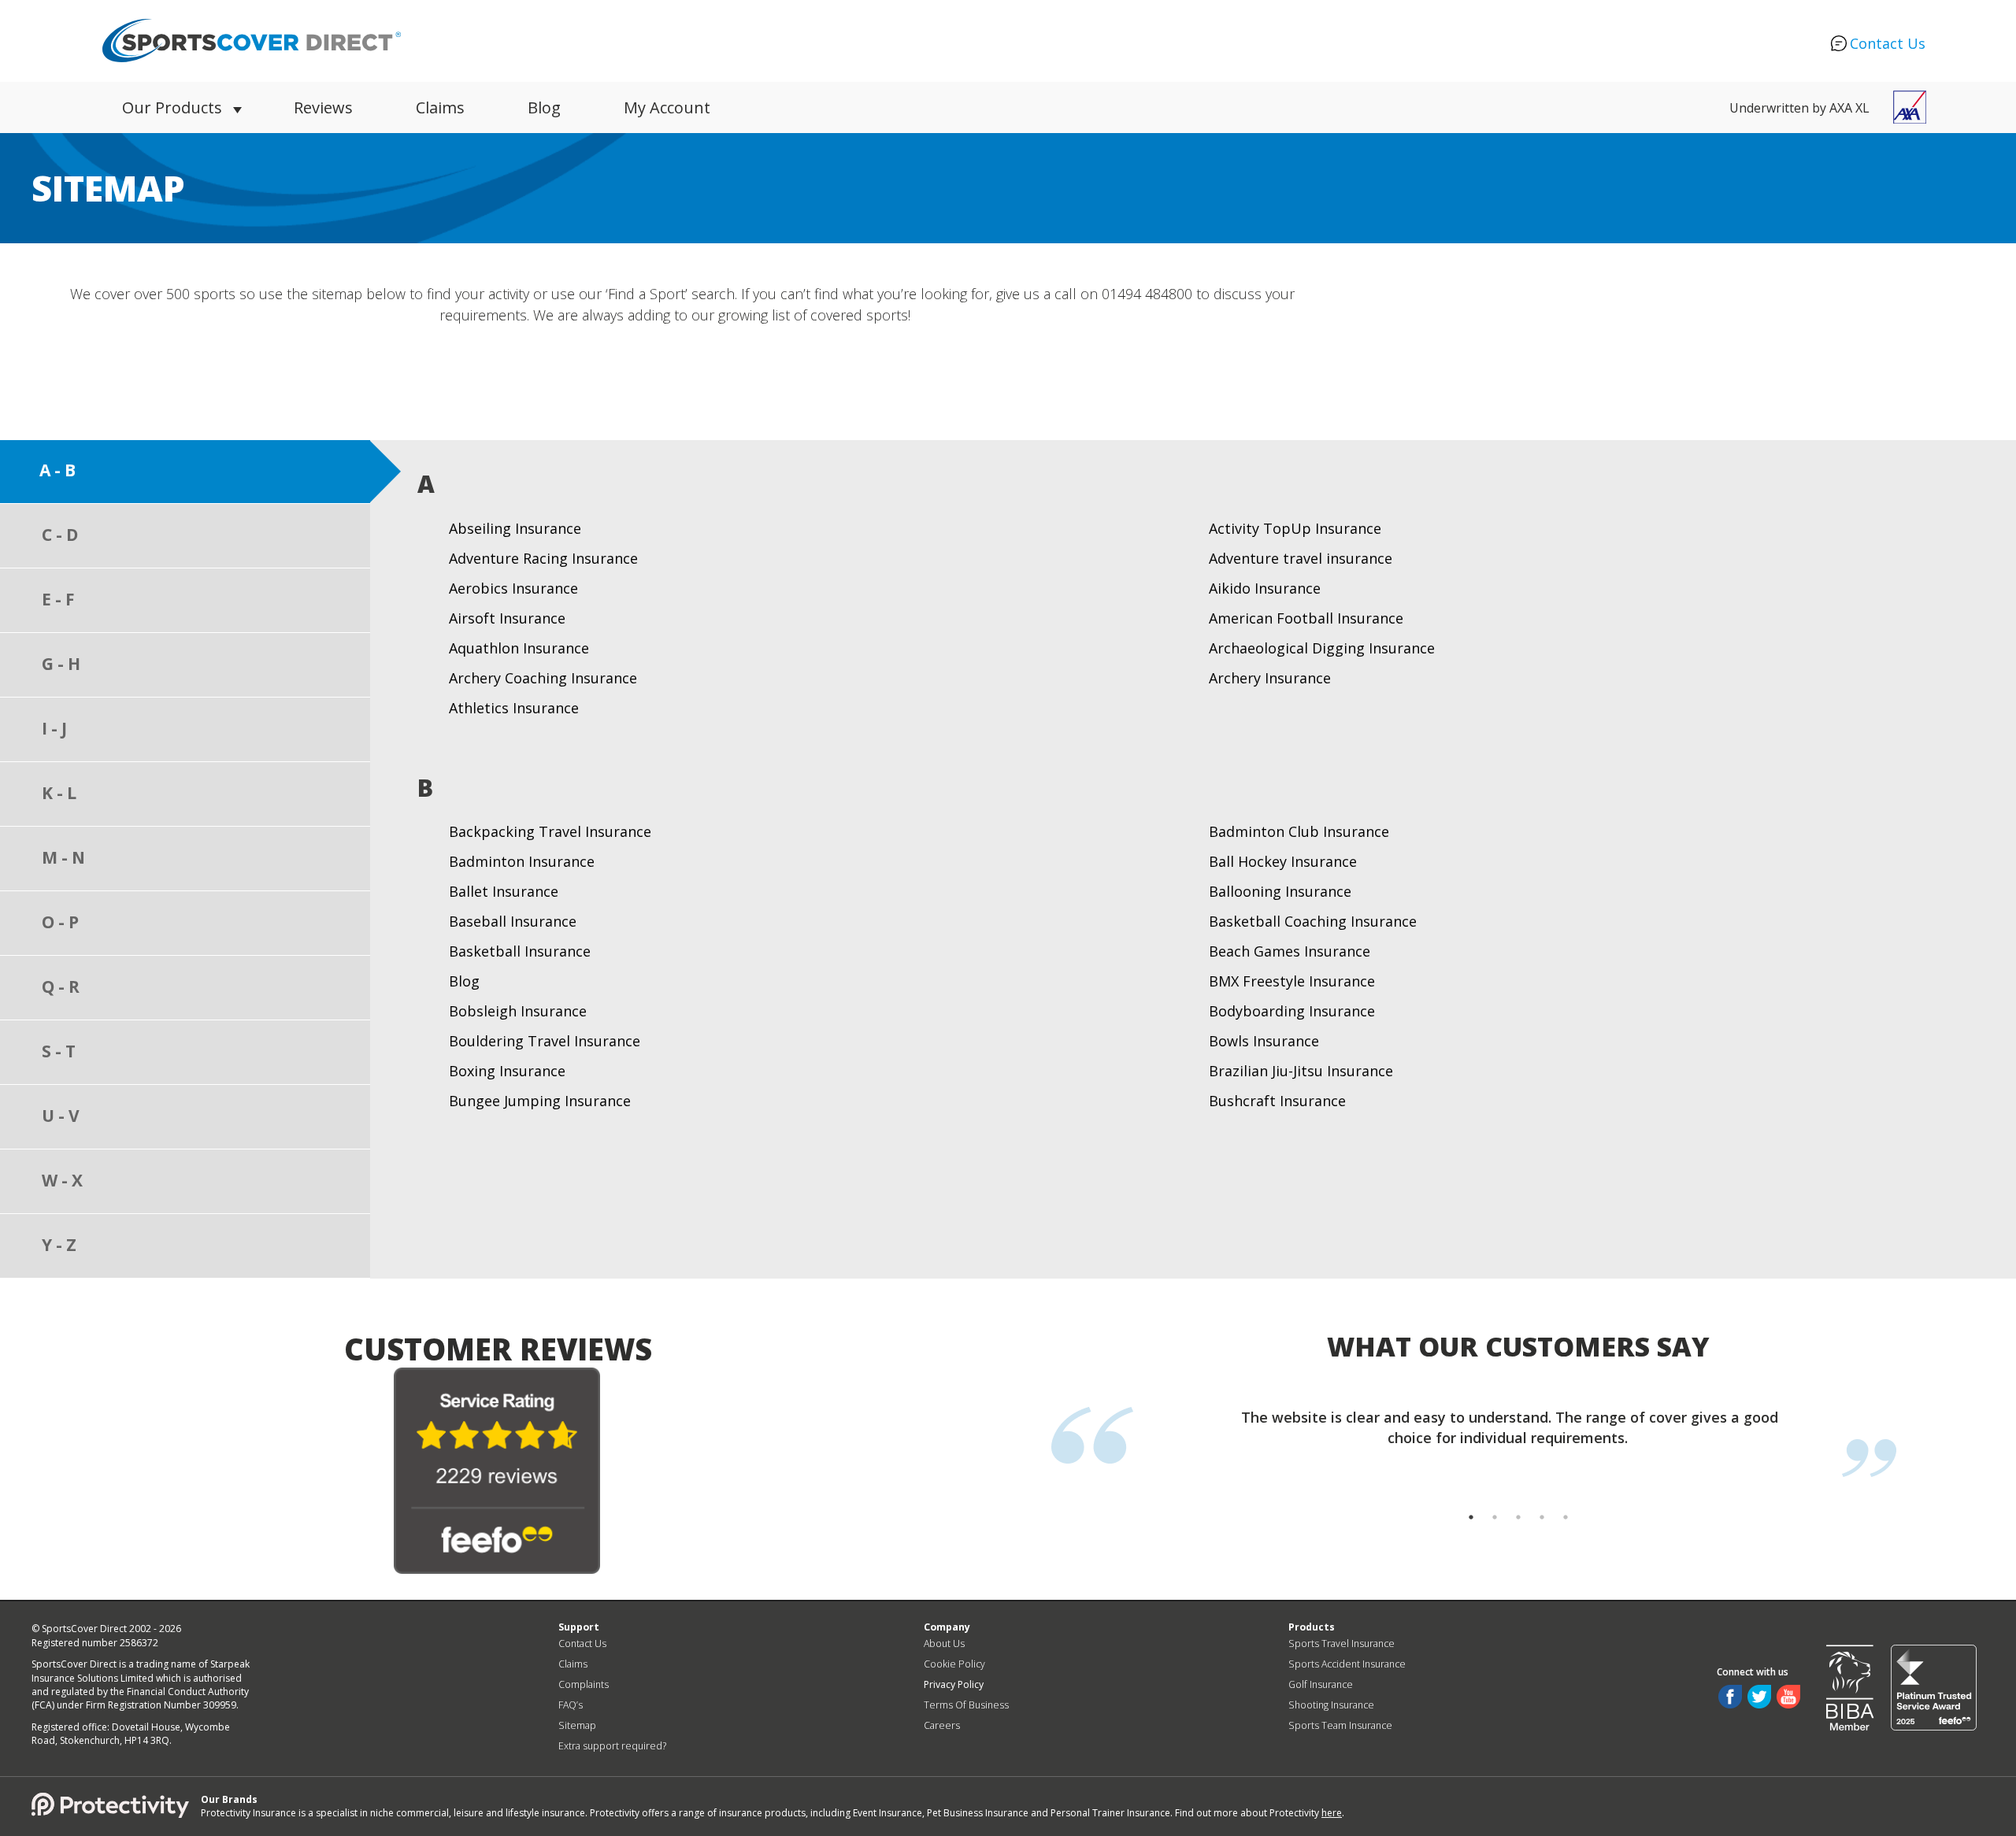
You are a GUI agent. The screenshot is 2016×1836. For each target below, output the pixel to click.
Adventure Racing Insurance (543, 558)
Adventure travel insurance (1301, 558)
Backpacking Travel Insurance (550, 831)
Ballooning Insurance (1280, 891)
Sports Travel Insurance (1342, 1644)
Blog (544, 107)
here (1332, 1813)
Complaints (584, 1684)
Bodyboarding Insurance (1292, 1011)
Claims (440, 107)
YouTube (1788, 1697)
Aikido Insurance (1265, 588)
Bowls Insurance (1264, 1041)
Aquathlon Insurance (519, 648)
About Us (944, 1644)
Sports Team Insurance (1340, 1725)
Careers (942, 1725)
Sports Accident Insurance (1347, 1664)
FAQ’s (571, 1705)
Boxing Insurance (507, 1071)
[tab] (189, 472)
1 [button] (1471, 1533)
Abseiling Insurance (515, 528)
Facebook (1730, 1697)
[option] (1502, 1427)
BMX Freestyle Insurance (1292, 981)
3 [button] (1518, 1533)
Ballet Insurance (504, 891)
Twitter (1759, 1697)
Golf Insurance (1321, 1684)
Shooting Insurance (1331, 1705)
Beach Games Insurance (1290, 951)
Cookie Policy (954, 1664)
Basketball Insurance (520, 951)
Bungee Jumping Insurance (540, 1101)
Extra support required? (612, 1746)
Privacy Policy (954, 1684)
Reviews (323, 107)
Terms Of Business (966, 1705)
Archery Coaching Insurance (543, 678)
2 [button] (1495, 1533)
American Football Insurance (1306, 618)
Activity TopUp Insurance (1295, 528)
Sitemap (577, 1725)
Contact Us (1888, 43)
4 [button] (1542, 1533)
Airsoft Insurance (507, 618)
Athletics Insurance (514, 708)
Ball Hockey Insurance (1283, 861)
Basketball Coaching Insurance (1313, 921)
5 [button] (1566, 1533)
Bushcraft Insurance (1277, 1101)
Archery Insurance (1270, 678)
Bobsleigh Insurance (518, 1011)
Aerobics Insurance (513, 588)
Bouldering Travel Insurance (545, 1041)
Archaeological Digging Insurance (1322, 648)
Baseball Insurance (513, 921)
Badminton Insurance (522, 861)
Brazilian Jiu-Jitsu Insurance (1301, 1071)
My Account (667, 107)
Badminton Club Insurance (1299, 831)
